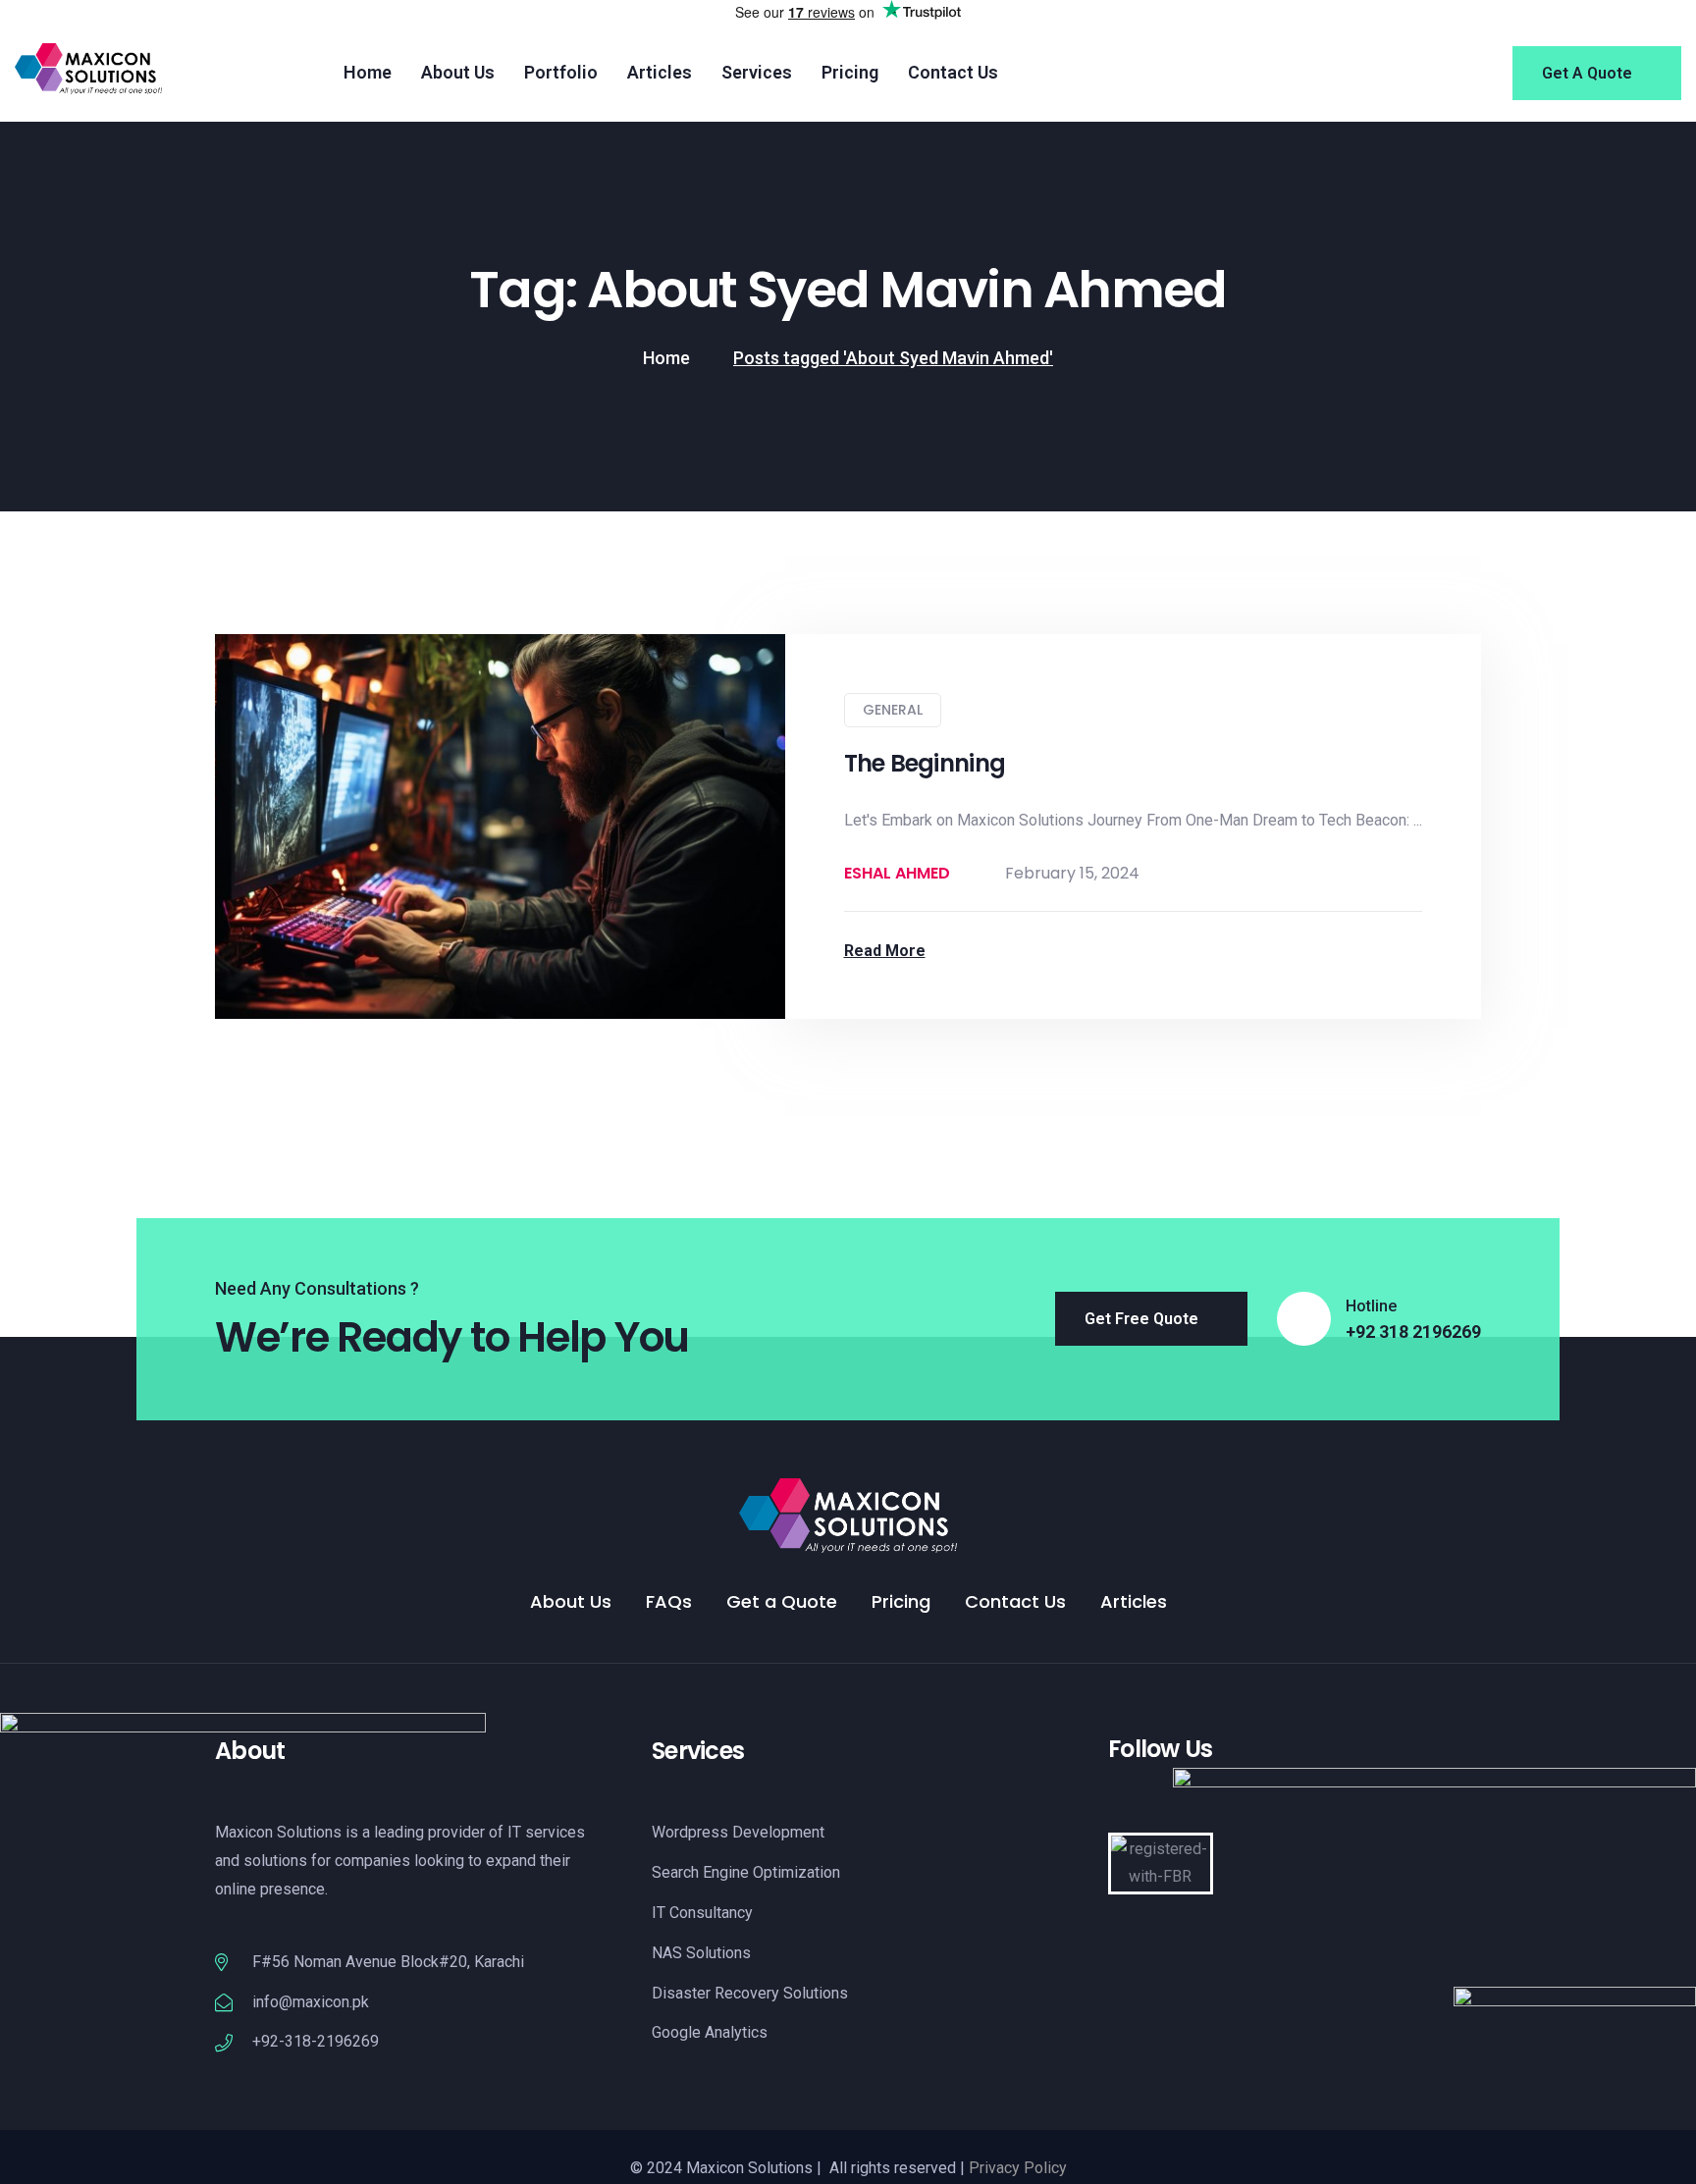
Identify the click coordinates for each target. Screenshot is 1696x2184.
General (893, 710)
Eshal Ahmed (897, 874)
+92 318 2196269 (1413, 1332)
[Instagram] (1149, 1804)
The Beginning (925, 763)
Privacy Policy (1018, 2168)
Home (666, 358)
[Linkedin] (1182, 1804)
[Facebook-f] (1117, 1804)
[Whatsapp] (1214, 1804)
